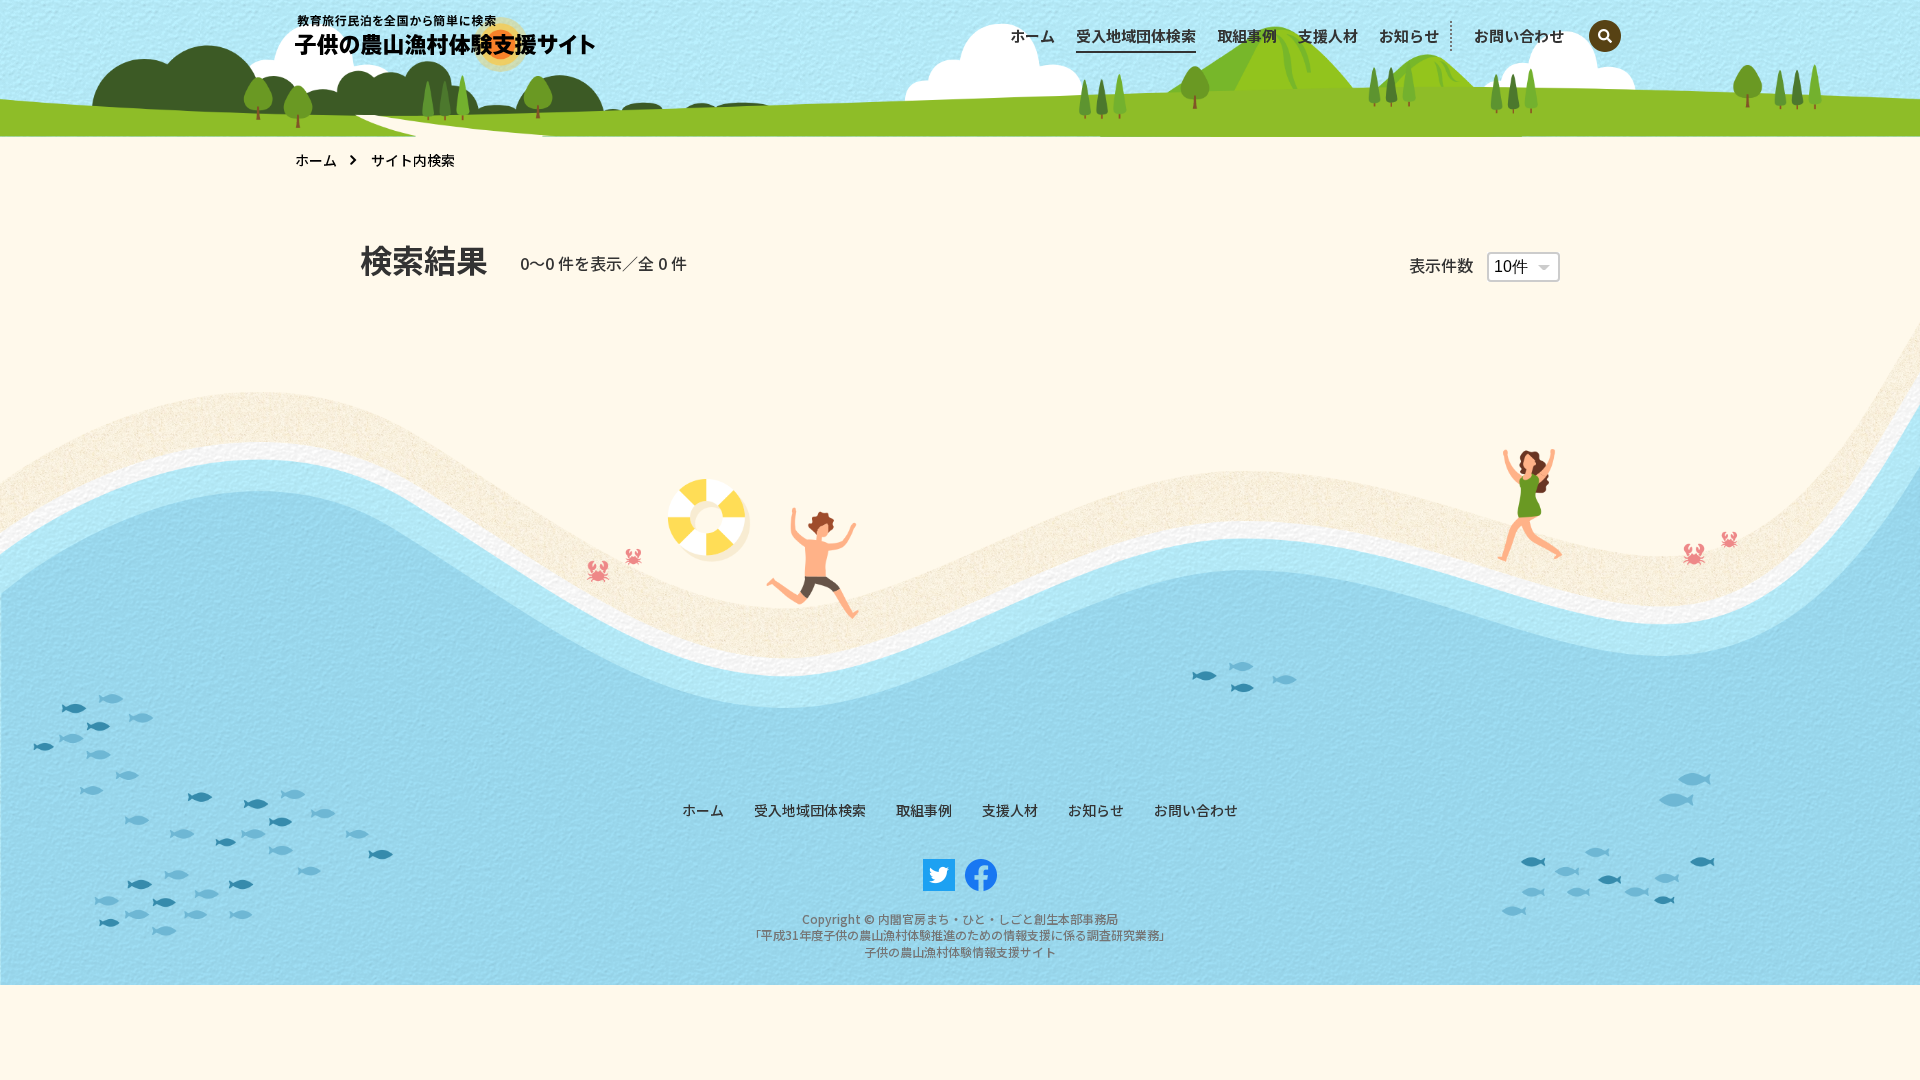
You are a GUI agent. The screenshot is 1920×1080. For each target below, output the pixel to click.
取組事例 (1247, 36)
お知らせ (1409, 36)
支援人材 (1328, 36)
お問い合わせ (1519, 36)
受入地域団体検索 (1136, 36)
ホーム (1032, 36)
